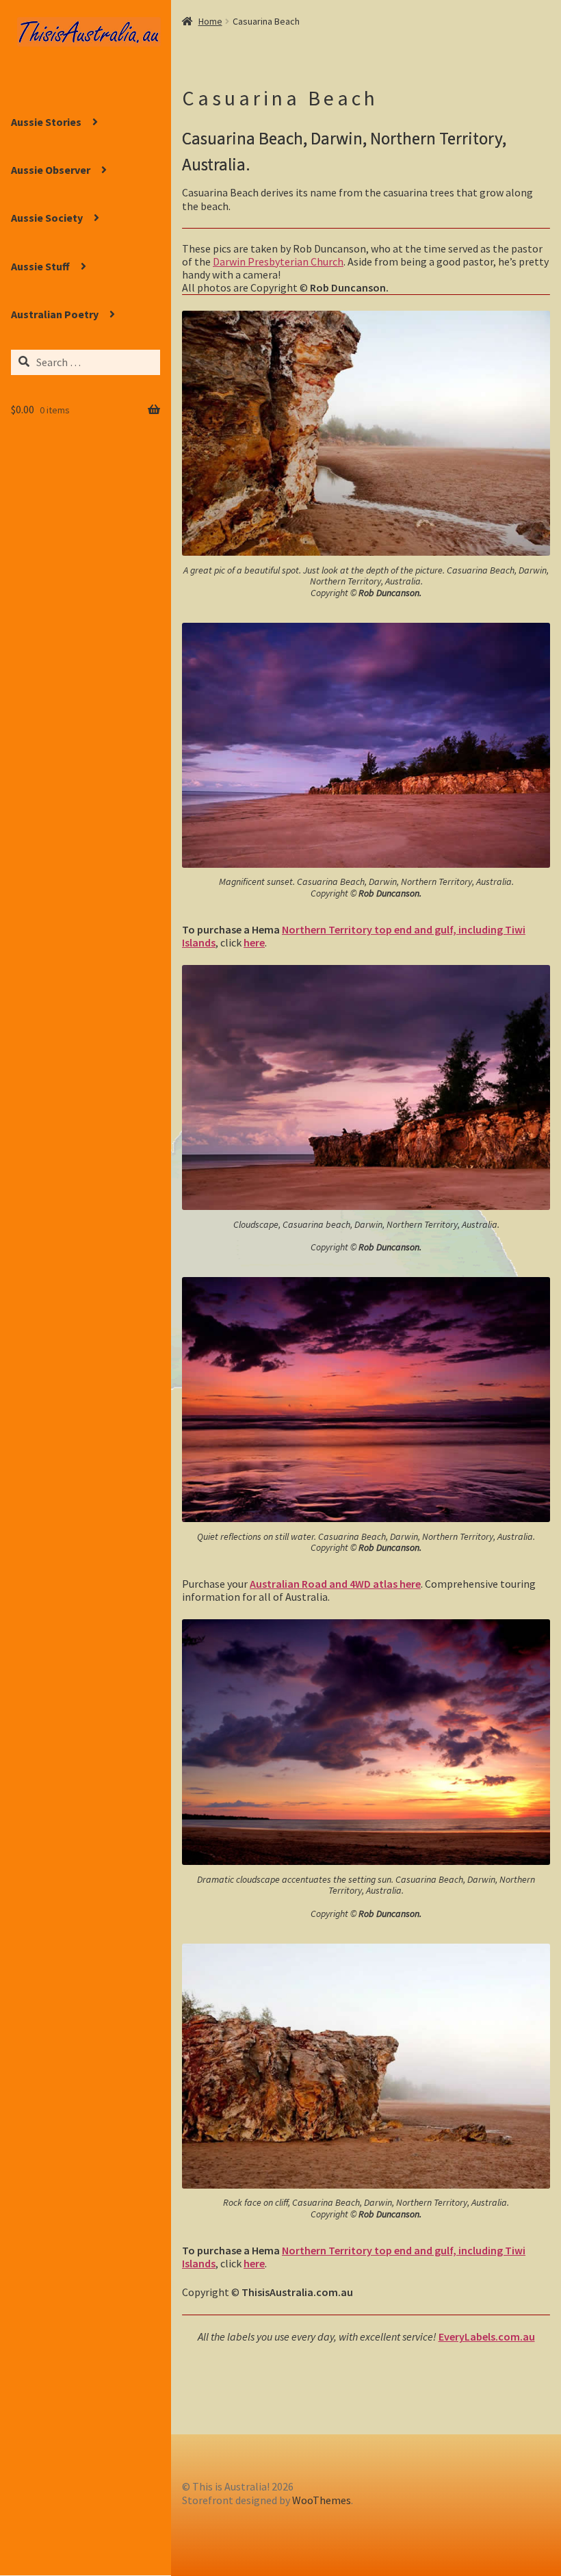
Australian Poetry (55, 314)
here (254, 942)
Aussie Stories (46, 122)
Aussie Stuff (40, 266)
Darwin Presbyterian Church (278, 261)
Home (210, 21)
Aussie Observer (51, 170)
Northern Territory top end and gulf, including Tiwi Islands (354, 936)
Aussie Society (47, 218)
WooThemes (322, 2500)
